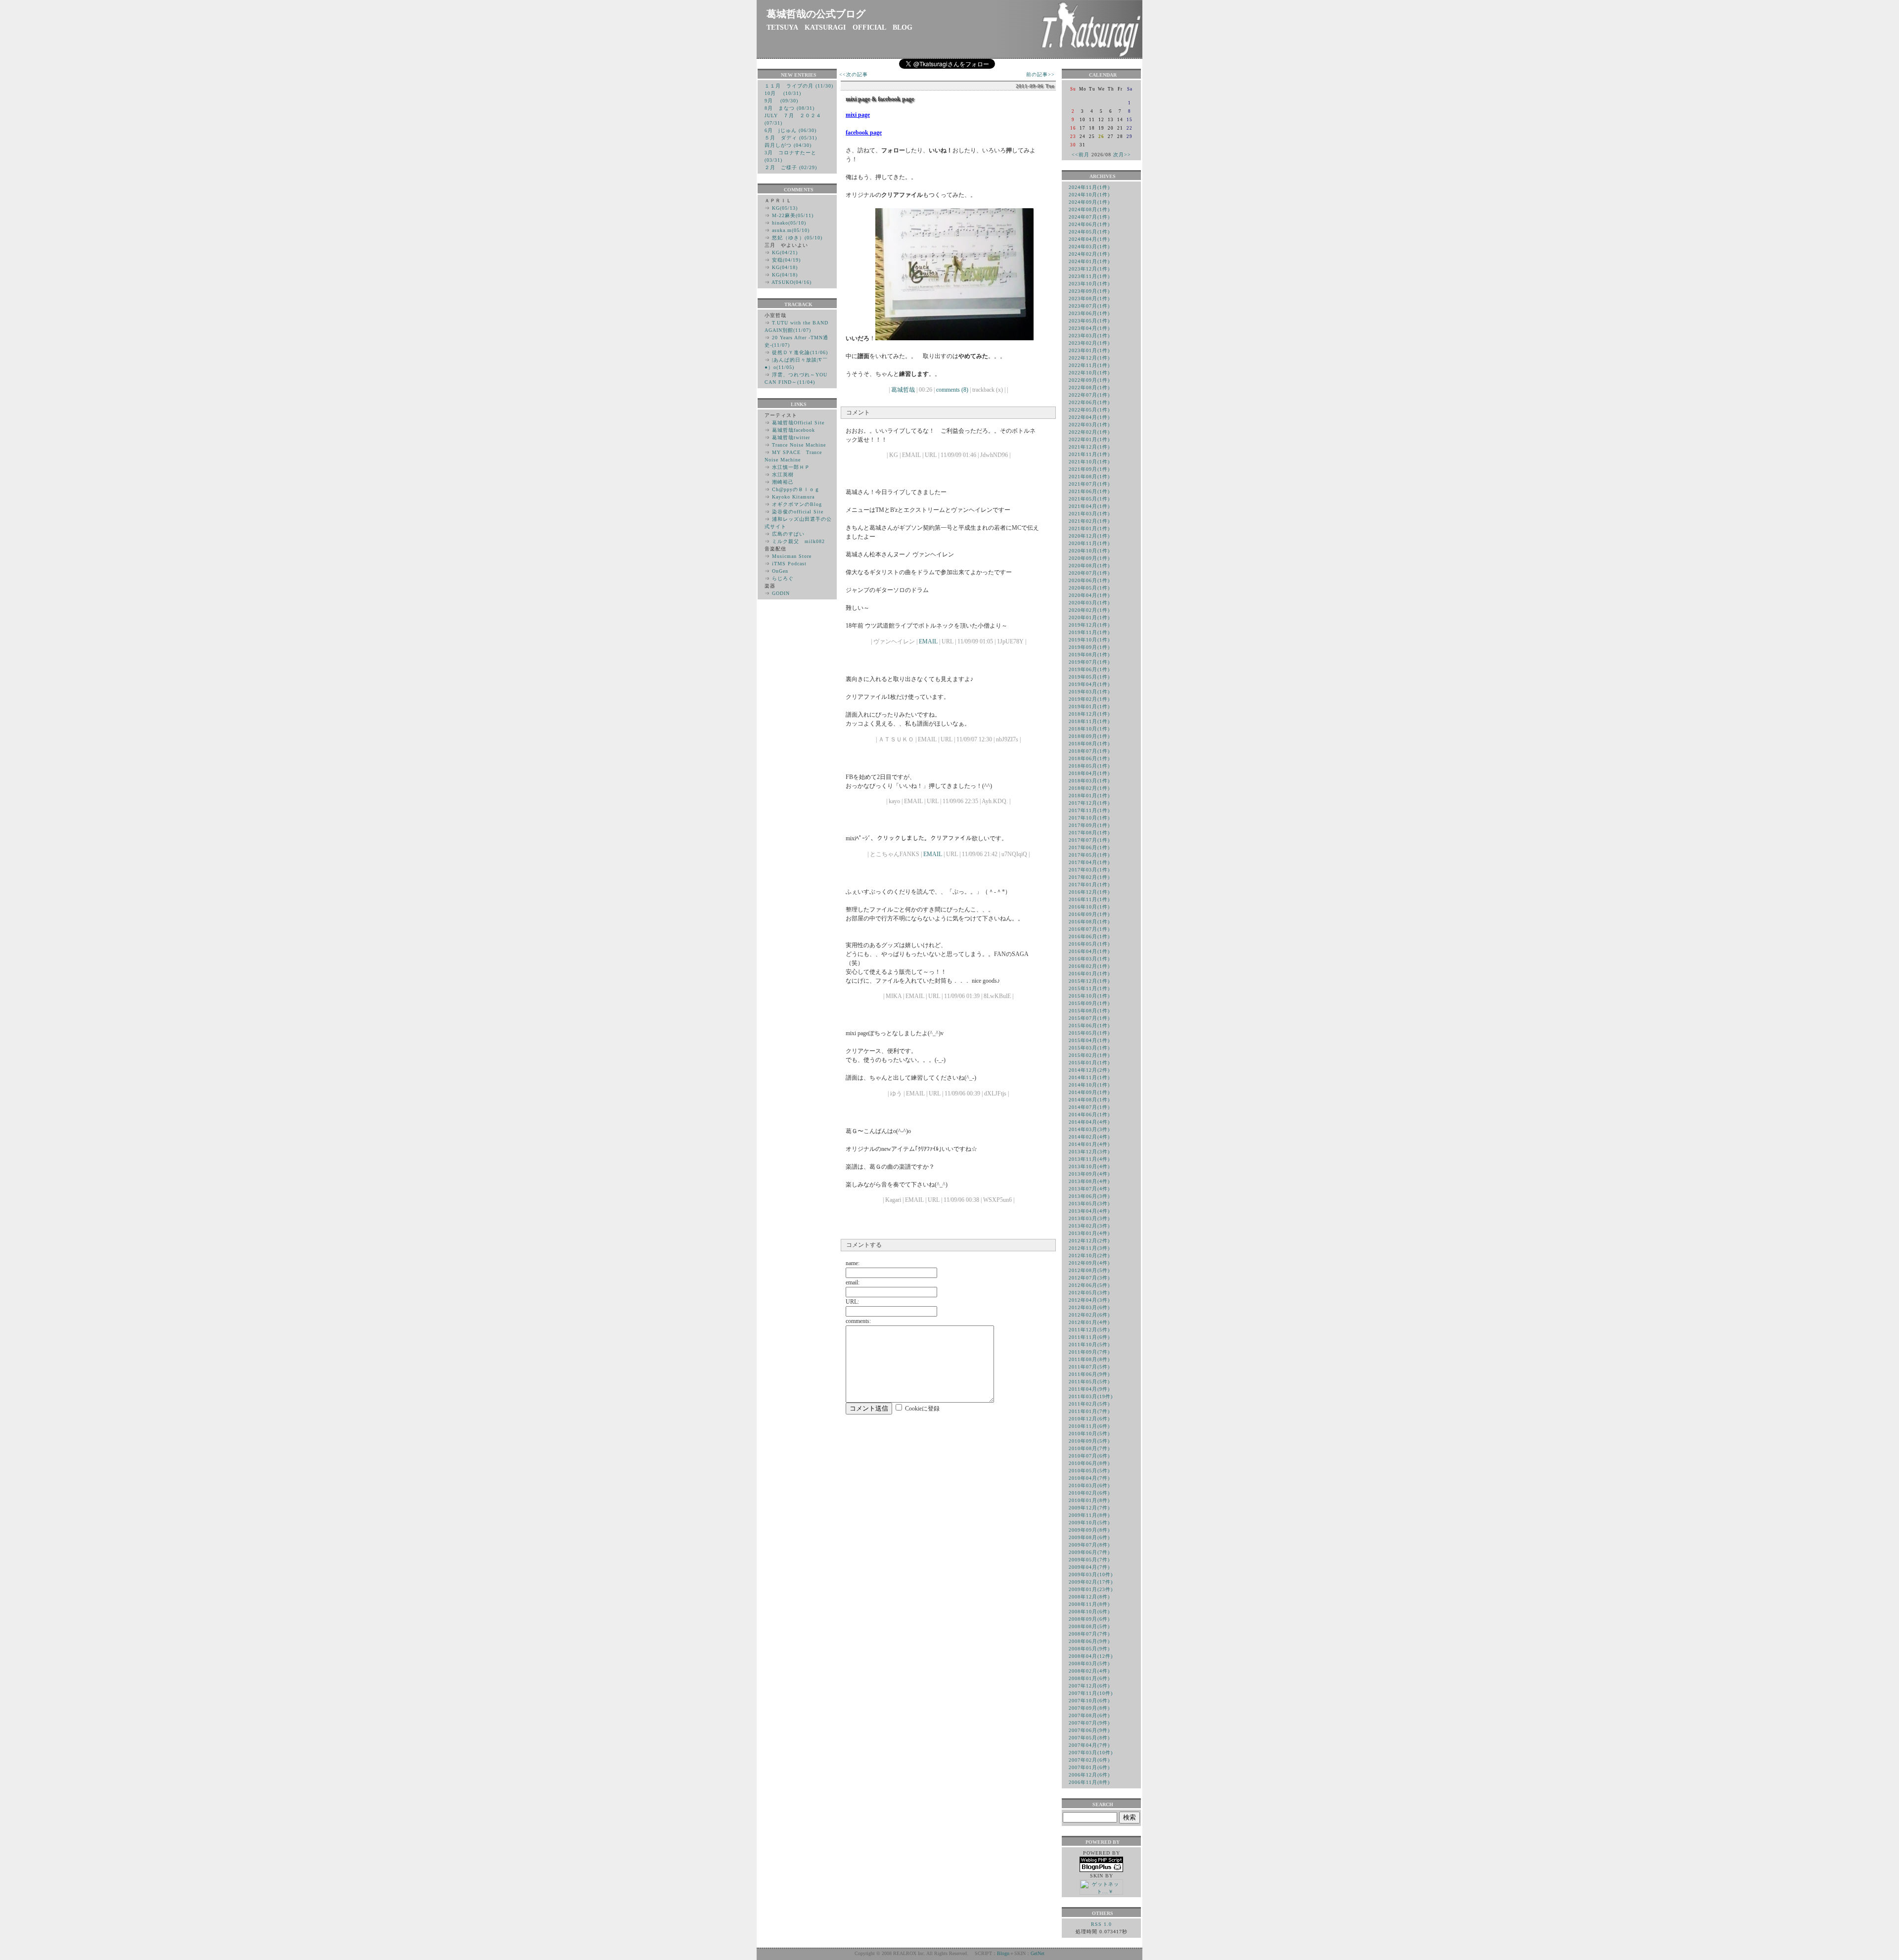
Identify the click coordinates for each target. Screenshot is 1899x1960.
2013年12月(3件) (1089, 1152)
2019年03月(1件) (1089, 692)
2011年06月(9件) (1089, 1374)
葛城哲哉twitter (791, 437)
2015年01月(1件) (1089, 1063)
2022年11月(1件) (1089, 365)
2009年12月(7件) (1089, 1508)
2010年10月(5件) (1089, 1434)
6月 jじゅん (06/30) (791, 130)
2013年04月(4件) (1089, 1211)
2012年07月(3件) (1089, 1278)
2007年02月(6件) (1089, 1760)
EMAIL (928, 641)
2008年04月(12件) (1091, 1656)
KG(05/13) (785, 208)
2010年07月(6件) (1089, 1456)
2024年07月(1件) (1089, 217)
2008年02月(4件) (1089, 1671)
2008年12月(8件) (1089, 1597)
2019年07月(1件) (1089, 662)
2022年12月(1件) (1089, 358)
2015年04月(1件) (1089, 1040)
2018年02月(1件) (1089, 788)
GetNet (1038, 1953)
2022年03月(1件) (1089, 425)
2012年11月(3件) (1089, 1248)
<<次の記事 (854, 74)
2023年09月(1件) (1089, 291)
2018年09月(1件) (1089, 736)
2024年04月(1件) (1089, 239)
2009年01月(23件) (1091, 1589)
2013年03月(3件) (1089, 1218)
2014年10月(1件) (1089, 1085)
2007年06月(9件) (1089, 1730)
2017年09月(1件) (1089, 825)
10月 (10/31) (783, 93)
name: (853, 1263)
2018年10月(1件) (1089, 729)
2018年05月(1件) (1089, 766)
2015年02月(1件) (1089, 1055)
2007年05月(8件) (1089, 1738)
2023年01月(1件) (1089, 350)
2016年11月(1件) (1089, 899)
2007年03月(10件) (1091, 1753)
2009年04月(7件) (1089, 1567)
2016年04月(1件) (1089, 951)
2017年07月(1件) (1089, 840)
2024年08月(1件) (1089, 209)
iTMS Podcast (789, 564)
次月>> (1122, 155)
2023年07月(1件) (1089, 306)
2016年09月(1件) (1089, 914)
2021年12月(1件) (1089, 447)
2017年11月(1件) (1089, 810)
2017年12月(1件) (1089, 803)
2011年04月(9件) (1089, 1389)
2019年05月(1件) (1089, 677)
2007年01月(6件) (1089, 1767)
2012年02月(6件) (1089, 1315)
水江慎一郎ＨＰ (791, 467)
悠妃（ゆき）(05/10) (797, 238)
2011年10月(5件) (1089, 1345)
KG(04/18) (785, 267)
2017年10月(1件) (1089, 818)
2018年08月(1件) (1089, 744)
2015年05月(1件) (1089, 1033)
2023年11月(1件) (1089, 276)
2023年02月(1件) (1089, 343)
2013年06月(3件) (1089, 1196)
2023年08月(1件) (1089, 298)
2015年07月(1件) (1089, 1018)
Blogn (1003, 1953)
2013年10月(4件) (1089, 1166)
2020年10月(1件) (1089, 551)
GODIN (781, 593)
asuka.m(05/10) (791, 230)
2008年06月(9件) (1089, 1641)
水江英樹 (783, 475)
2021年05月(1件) (1089, 499)
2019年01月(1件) (1089, 707)
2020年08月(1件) (1089, 566)
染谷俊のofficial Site (798, 512)
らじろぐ (783, 578)
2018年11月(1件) (1089, 721)
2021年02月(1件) (1089, 521)
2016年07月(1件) (1089, 929)
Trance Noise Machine (799, 445)
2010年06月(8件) (1089, 1463)
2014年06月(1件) (1089, 1115)
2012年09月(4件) (1089, 1263)
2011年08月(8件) (1089, 1359)
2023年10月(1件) (1089, 284)
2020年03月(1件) (1089, 603)
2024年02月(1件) (1089, 254)
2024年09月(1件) (1089, 202)
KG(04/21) (785, 252)
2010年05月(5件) (1089, 1471)
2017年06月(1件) (1089, 847)
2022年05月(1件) (1089, 410)
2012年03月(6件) (1089, 1307)
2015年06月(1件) (1089, 1026)
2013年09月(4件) (1089, 1174)
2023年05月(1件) (1089, 321)
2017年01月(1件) (1089, 885)
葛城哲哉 (903, 390)
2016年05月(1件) (1089, 944)
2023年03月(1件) (1089, 336)
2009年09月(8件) (1089, 1530)
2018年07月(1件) (1089, 751)
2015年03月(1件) (1089, 1048)
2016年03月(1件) (1089, 959)
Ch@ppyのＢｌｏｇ (796, 489)
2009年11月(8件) (1089, 1515)
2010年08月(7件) (1089, 1448)
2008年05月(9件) (1089, 1649)
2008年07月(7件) (1089, 1634)
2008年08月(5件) (1089, 1626)
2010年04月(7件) (1089, 1478)
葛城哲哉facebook (793, 430)
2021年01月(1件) (1089, 528)
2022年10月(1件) (1089, 373)
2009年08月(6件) (1089, 1537)
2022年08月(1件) (1089, 387)
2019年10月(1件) (1089, 640)
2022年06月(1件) (1089, 402)
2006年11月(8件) (1089, 1782)
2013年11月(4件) (1089, 1159)
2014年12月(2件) (1089, 1070)
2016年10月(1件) (1089, 907)
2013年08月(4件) (1089, 1181)
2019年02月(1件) (1089, 699)
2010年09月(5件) (1089, 1441)
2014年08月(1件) (1089, 1100)
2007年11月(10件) (1091, 1693)
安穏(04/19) (786, 260)
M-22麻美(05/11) (793, 215)
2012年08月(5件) (1089, 1270)
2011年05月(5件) (1089, 1382)
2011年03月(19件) (1091, 1396)
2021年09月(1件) (1089, 469)
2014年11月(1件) (1089, 1077)
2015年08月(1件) (1089, 1011)
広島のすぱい (788, 534)
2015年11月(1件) (1089, 988)
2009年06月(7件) (1089, 1552)
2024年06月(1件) (1089, 224)
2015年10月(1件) (1089, 996)
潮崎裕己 (783, 482)
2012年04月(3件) (1089, 1300)
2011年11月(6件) (1089, 1337)
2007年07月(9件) (1089, 1723)
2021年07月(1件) (1089, 484)
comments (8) (952, 390)
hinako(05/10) (789, 223)
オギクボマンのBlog (797, 504)
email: (853, 1282)
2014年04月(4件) (1089, 1122)
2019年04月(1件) (1089, 684)
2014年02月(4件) (1089, 1137)
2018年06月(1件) (1089, 758)
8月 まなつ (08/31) (790, 108)
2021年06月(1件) (1089, 491)
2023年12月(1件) (1089, 269)
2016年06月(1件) (1089, 936)
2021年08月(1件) (1089, 477)
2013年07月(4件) (1089, 1189)
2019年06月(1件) (1089, 669)
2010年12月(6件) (1089, 1419)
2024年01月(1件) (1089, 261)
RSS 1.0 (1101, 1924)
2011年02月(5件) (1089, 1404)
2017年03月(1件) (1089, 870)
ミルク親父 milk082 (798, 541)
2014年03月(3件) (1089, 1129)
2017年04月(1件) (1089, 862)
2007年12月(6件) (1089, 1686)
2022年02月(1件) (1089, 432)
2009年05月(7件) (1089, 1560)
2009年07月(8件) (1089, 1545)
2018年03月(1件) (1089, 781)
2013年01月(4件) (1089, 1233)
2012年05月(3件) (1089, 1293)
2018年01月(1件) (1089, 796)
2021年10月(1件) (1089, 462)
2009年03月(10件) (1091, 1574)
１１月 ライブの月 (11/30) (799, 86)
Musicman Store (792, 556)
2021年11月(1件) (1089, 454)
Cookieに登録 (922, 1409)
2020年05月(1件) (1089, 588)
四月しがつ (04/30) (788, 145)
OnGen (780, 571)
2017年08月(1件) (1089, 833)
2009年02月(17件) (1091, 1582)
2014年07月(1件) (1089, 1107)
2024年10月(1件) (1089, 195)
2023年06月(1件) (1089, 313)
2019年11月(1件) (1089, 632)
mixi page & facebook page (880, 99)
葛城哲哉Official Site (798, 423)
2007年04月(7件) (1089, 1745)
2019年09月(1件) (1089, 647)
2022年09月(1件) (1089, 380)
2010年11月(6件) (1089, 1426)
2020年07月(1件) (1089, 573)
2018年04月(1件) (1089, 773)
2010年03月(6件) (1089, 1485)
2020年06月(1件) (1089, 580)
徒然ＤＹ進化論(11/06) (800, 352)
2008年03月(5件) (1089, 1664)
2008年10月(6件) (1089, 1612)
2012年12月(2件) (1089, 1241)
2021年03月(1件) (1089, 514)
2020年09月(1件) (1089, 558)
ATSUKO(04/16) (791, 282)
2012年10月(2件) (1089, 1255)
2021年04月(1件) (1089, 506)
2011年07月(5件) (1089, 1367)
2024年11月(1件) (1089, 187)
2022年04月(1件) (1089, 417)
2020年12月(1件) (1089, 536)
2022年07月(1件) (1089, 395)
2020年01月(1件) (1089, 617)
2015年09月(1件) (1089, 1003)
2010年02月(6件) (1089, 1493)
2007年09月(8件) (1089, 1708)
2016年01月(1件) (1089, 974)
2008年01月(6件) (1089, 1678)
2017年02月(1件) (1089, 877)
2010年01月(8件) (1089, 1500)
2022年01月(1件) (1089, 439)
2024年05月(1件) (1089, 232)
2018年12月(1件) (1089, 714)
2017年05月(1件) (1089, 855)
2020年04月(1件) (1089, 595)
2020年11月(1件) (1089, 543)
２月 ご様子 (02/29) (791, 167)
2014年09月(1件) (1089, 1092)
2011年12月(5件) (1089, 1330)
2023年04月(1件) (1089, 328)
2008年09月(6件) (1089, 1619)
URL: (852, 1302)
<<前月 (1081, 155)
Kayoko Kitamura (793, 497)
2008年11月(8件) (1089, 1604)
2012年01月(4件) (1089, 1322)
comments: (858, 1321)
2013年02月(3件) (1089, 1226)
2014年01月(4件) (1089, 1144)
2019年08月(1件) (1089, 655)
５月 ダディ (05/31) (791, 138)
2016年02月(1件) (1089, 966)
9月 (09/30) (781, 101)
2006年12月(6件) (1089, 1775)
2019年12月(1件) (1089, 625)
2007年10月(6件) (1089, 1701)
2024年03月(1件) (1089, 247)
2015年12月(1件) (1089, 981)
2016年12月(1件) (1089, 892)
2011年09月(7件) (1089, 1352)
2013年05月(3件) (1089, 1204)
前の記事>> (1040, 74)
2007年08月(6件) (1089, 1715)
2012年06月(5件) (1089, 1285)
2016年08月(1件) (1089, 922)
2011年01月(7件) (1089, 1411)
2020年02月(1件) (1089, 610)
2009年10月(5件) (1089, 1523)
